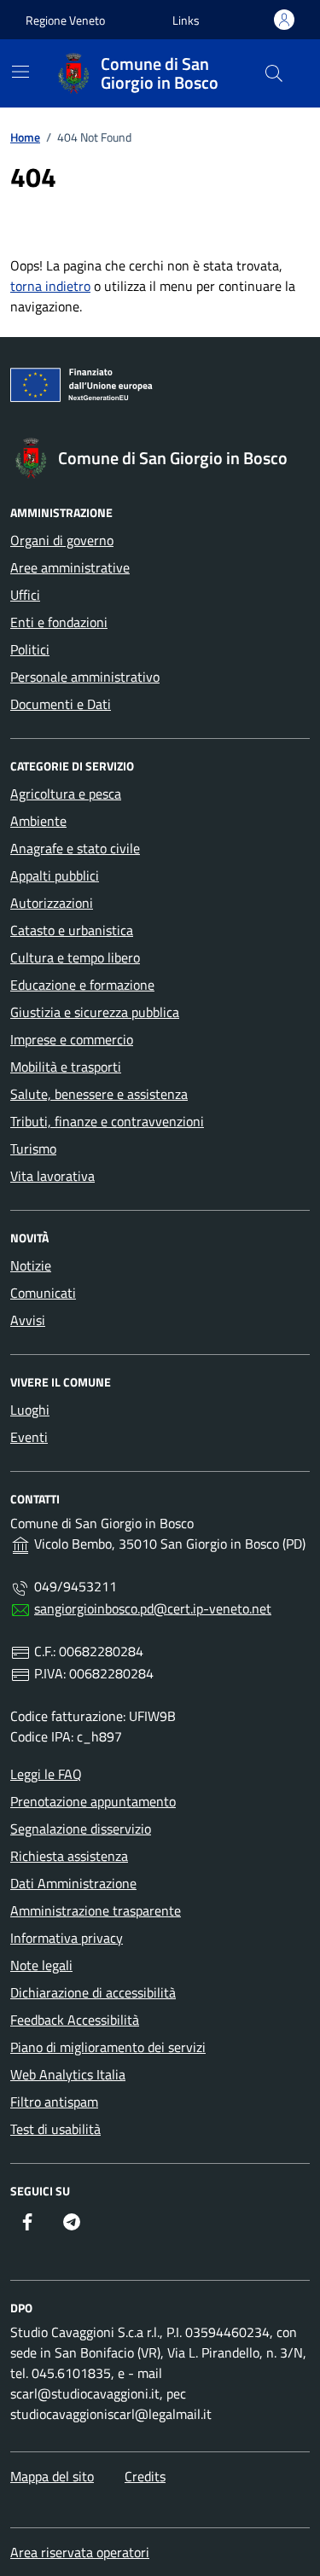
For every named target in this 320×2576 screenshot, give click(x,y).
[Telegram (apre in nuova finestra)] (72, 2222)
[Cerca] (274, 73)
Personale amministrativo (85, 677)
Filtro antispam (54, 2102)
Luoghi (30, 1410)
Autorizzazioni (52, 903)
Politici (30, 649)
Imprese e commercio (72, 1039)
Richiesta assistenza (69, 1856)
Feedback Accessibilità (75, 2020)
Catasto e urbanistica (72, 930)
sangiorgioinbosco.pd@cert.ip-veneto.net (153, 1608)
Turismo (33, 1148)
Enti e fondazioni (59, 622)
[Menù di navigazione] (20, 72)
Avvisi (28, 1320)
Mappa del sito (52, 2476)
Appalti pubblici (55, 875)
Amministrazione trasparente (96, 1910)
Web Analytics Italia (68, 2074)
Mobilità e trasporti (66, 1067)
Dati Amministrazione (73, 1883)
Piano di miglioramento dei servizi (108, 2047)
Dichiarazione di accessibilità (93, 1992)
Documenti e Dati (61, 704)
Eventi (29, 1437)
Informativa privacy (67, 1938)
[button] (186, 20)
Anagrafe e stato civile (75, 848)
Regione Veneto (65, 20)
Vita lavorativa (52, 1176)
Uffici (25, 595)
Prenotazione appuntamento (93, 1801)
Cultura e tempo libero (75, 957)
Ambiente (38, 821)
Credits (145, 2476)
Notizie (31, 1265)
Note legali (41, 1965)
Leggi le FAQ (46, 1774)
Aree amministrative (70, 567)
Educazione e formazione (82, 985)
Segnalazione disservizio (81, 1829)
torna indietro (50, 286)
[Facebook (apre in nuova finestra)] (27, 2222)
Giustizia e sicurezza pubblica (95, 1012)
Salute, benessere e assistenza (99, 1094)
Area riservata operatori (80, 2552)
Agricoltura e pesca (66, 794)
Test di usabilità (55, 2129)
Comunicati (43, 1293)
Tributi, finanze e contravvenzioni (107, 1121)
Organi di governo (62, 540)
